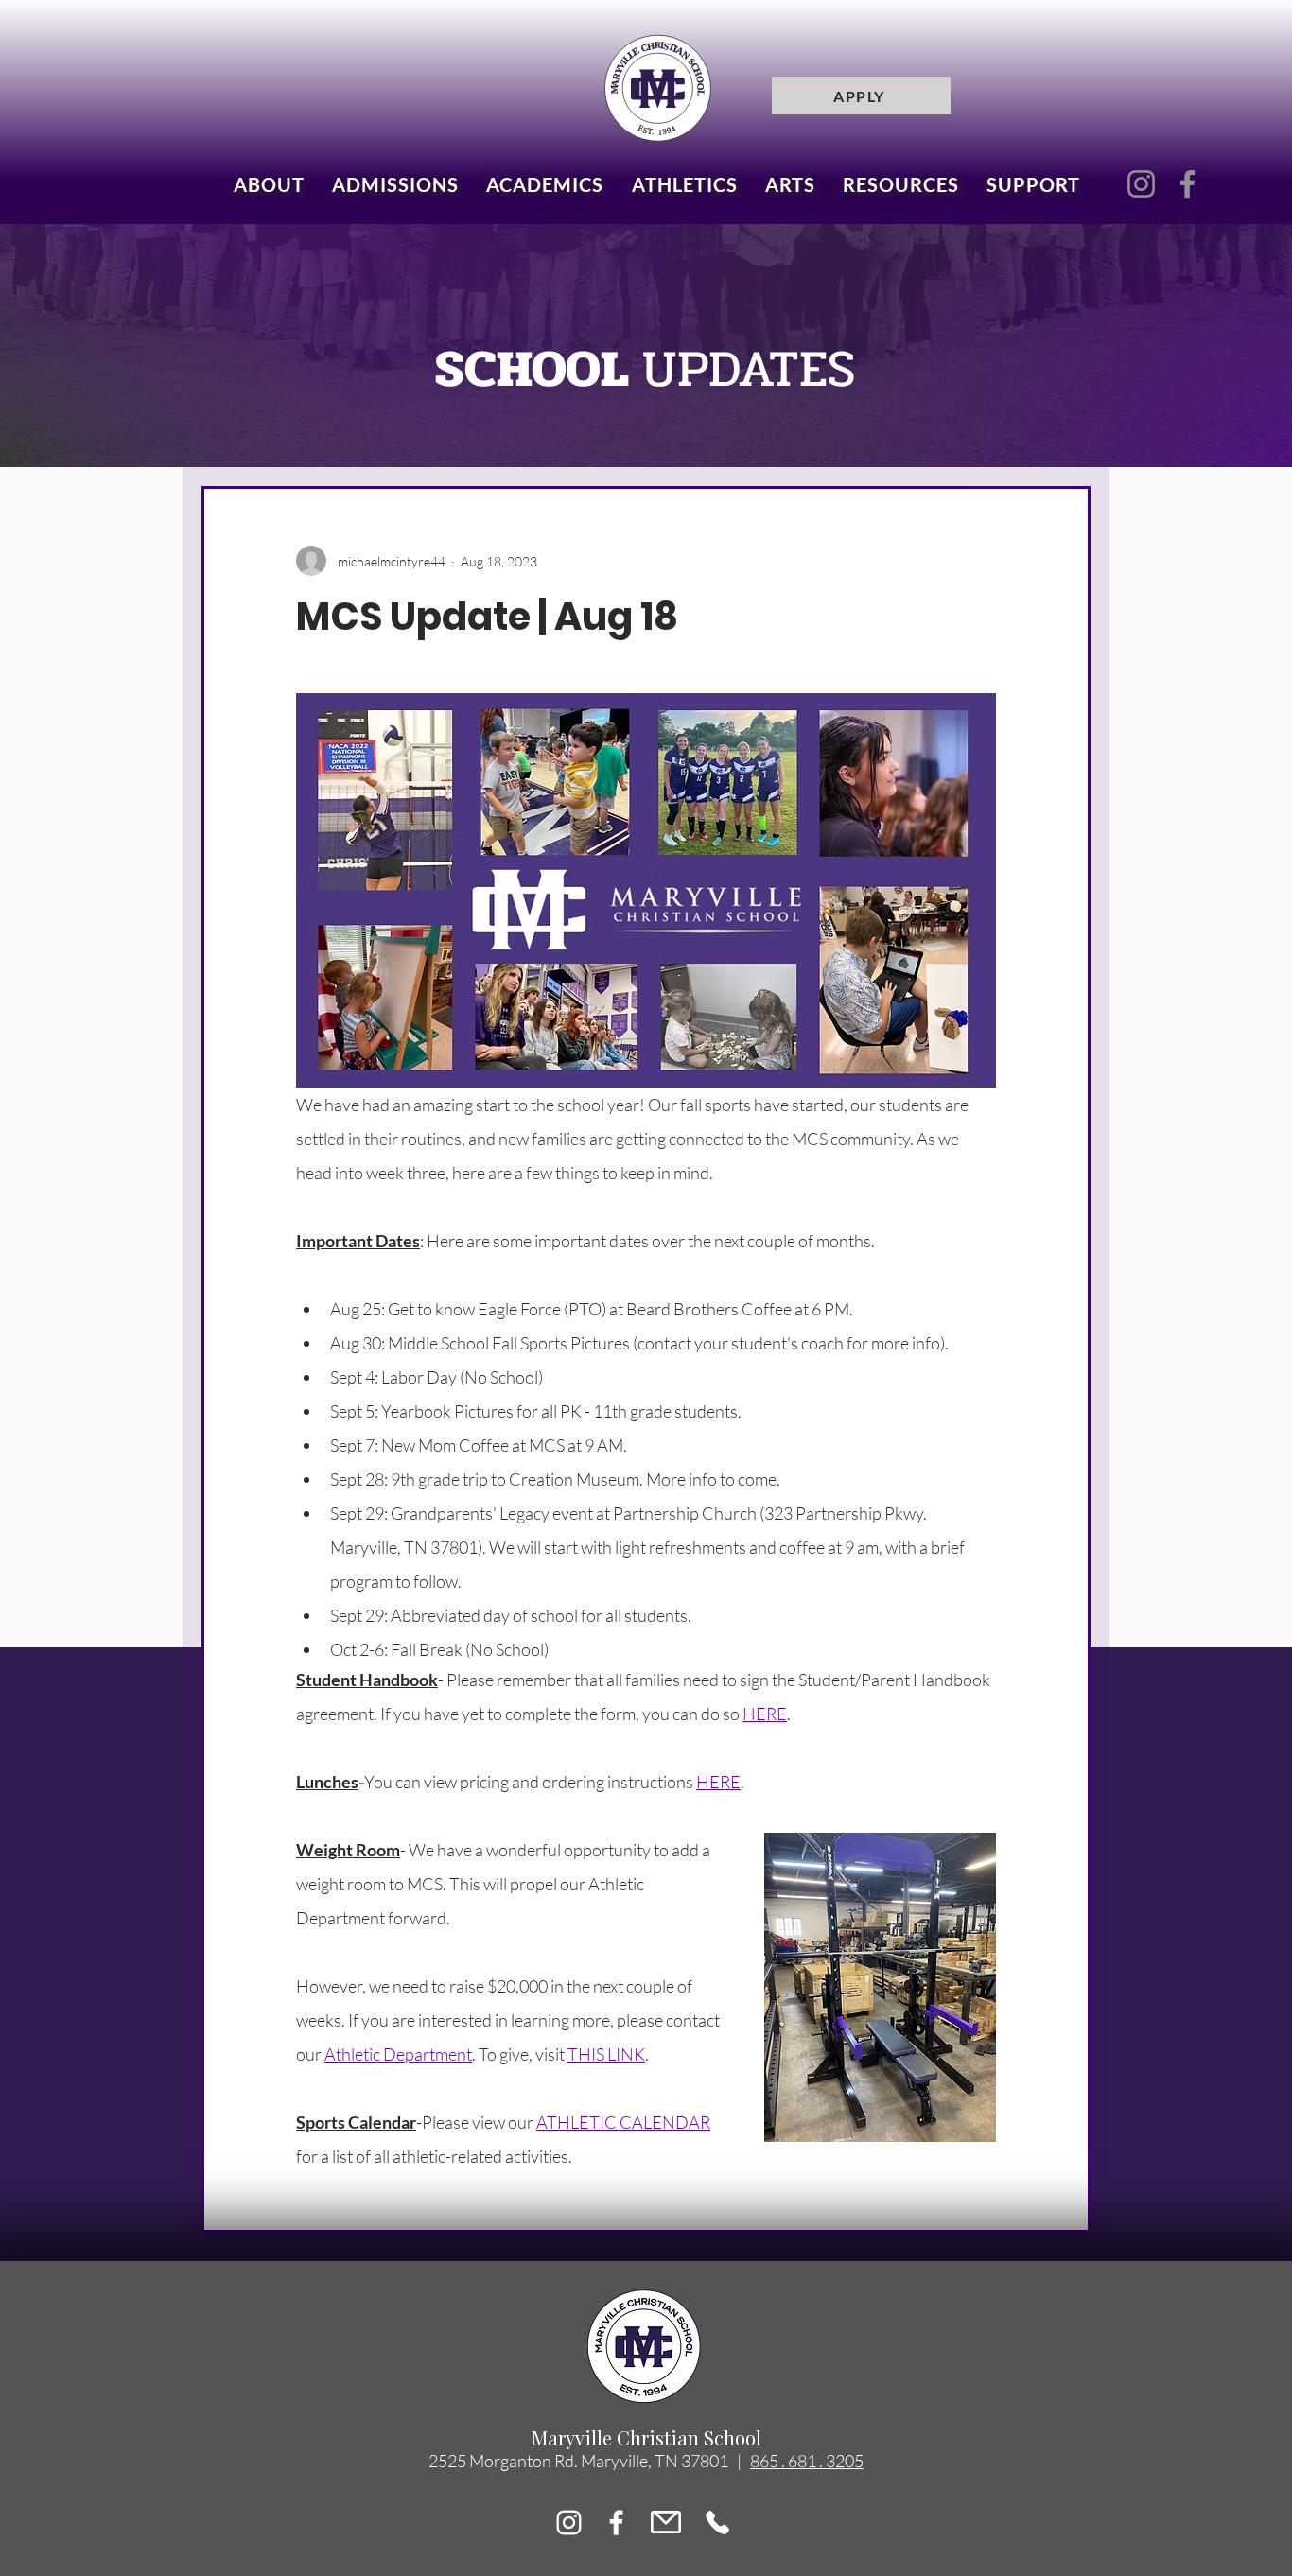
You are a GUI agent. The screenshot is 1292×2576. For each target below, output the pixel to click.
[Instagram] (1141, 184)
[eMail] (665, 2523)
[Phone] (717, 2523)
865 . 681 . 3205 (807, 2461)
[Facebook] (1187, 184)
